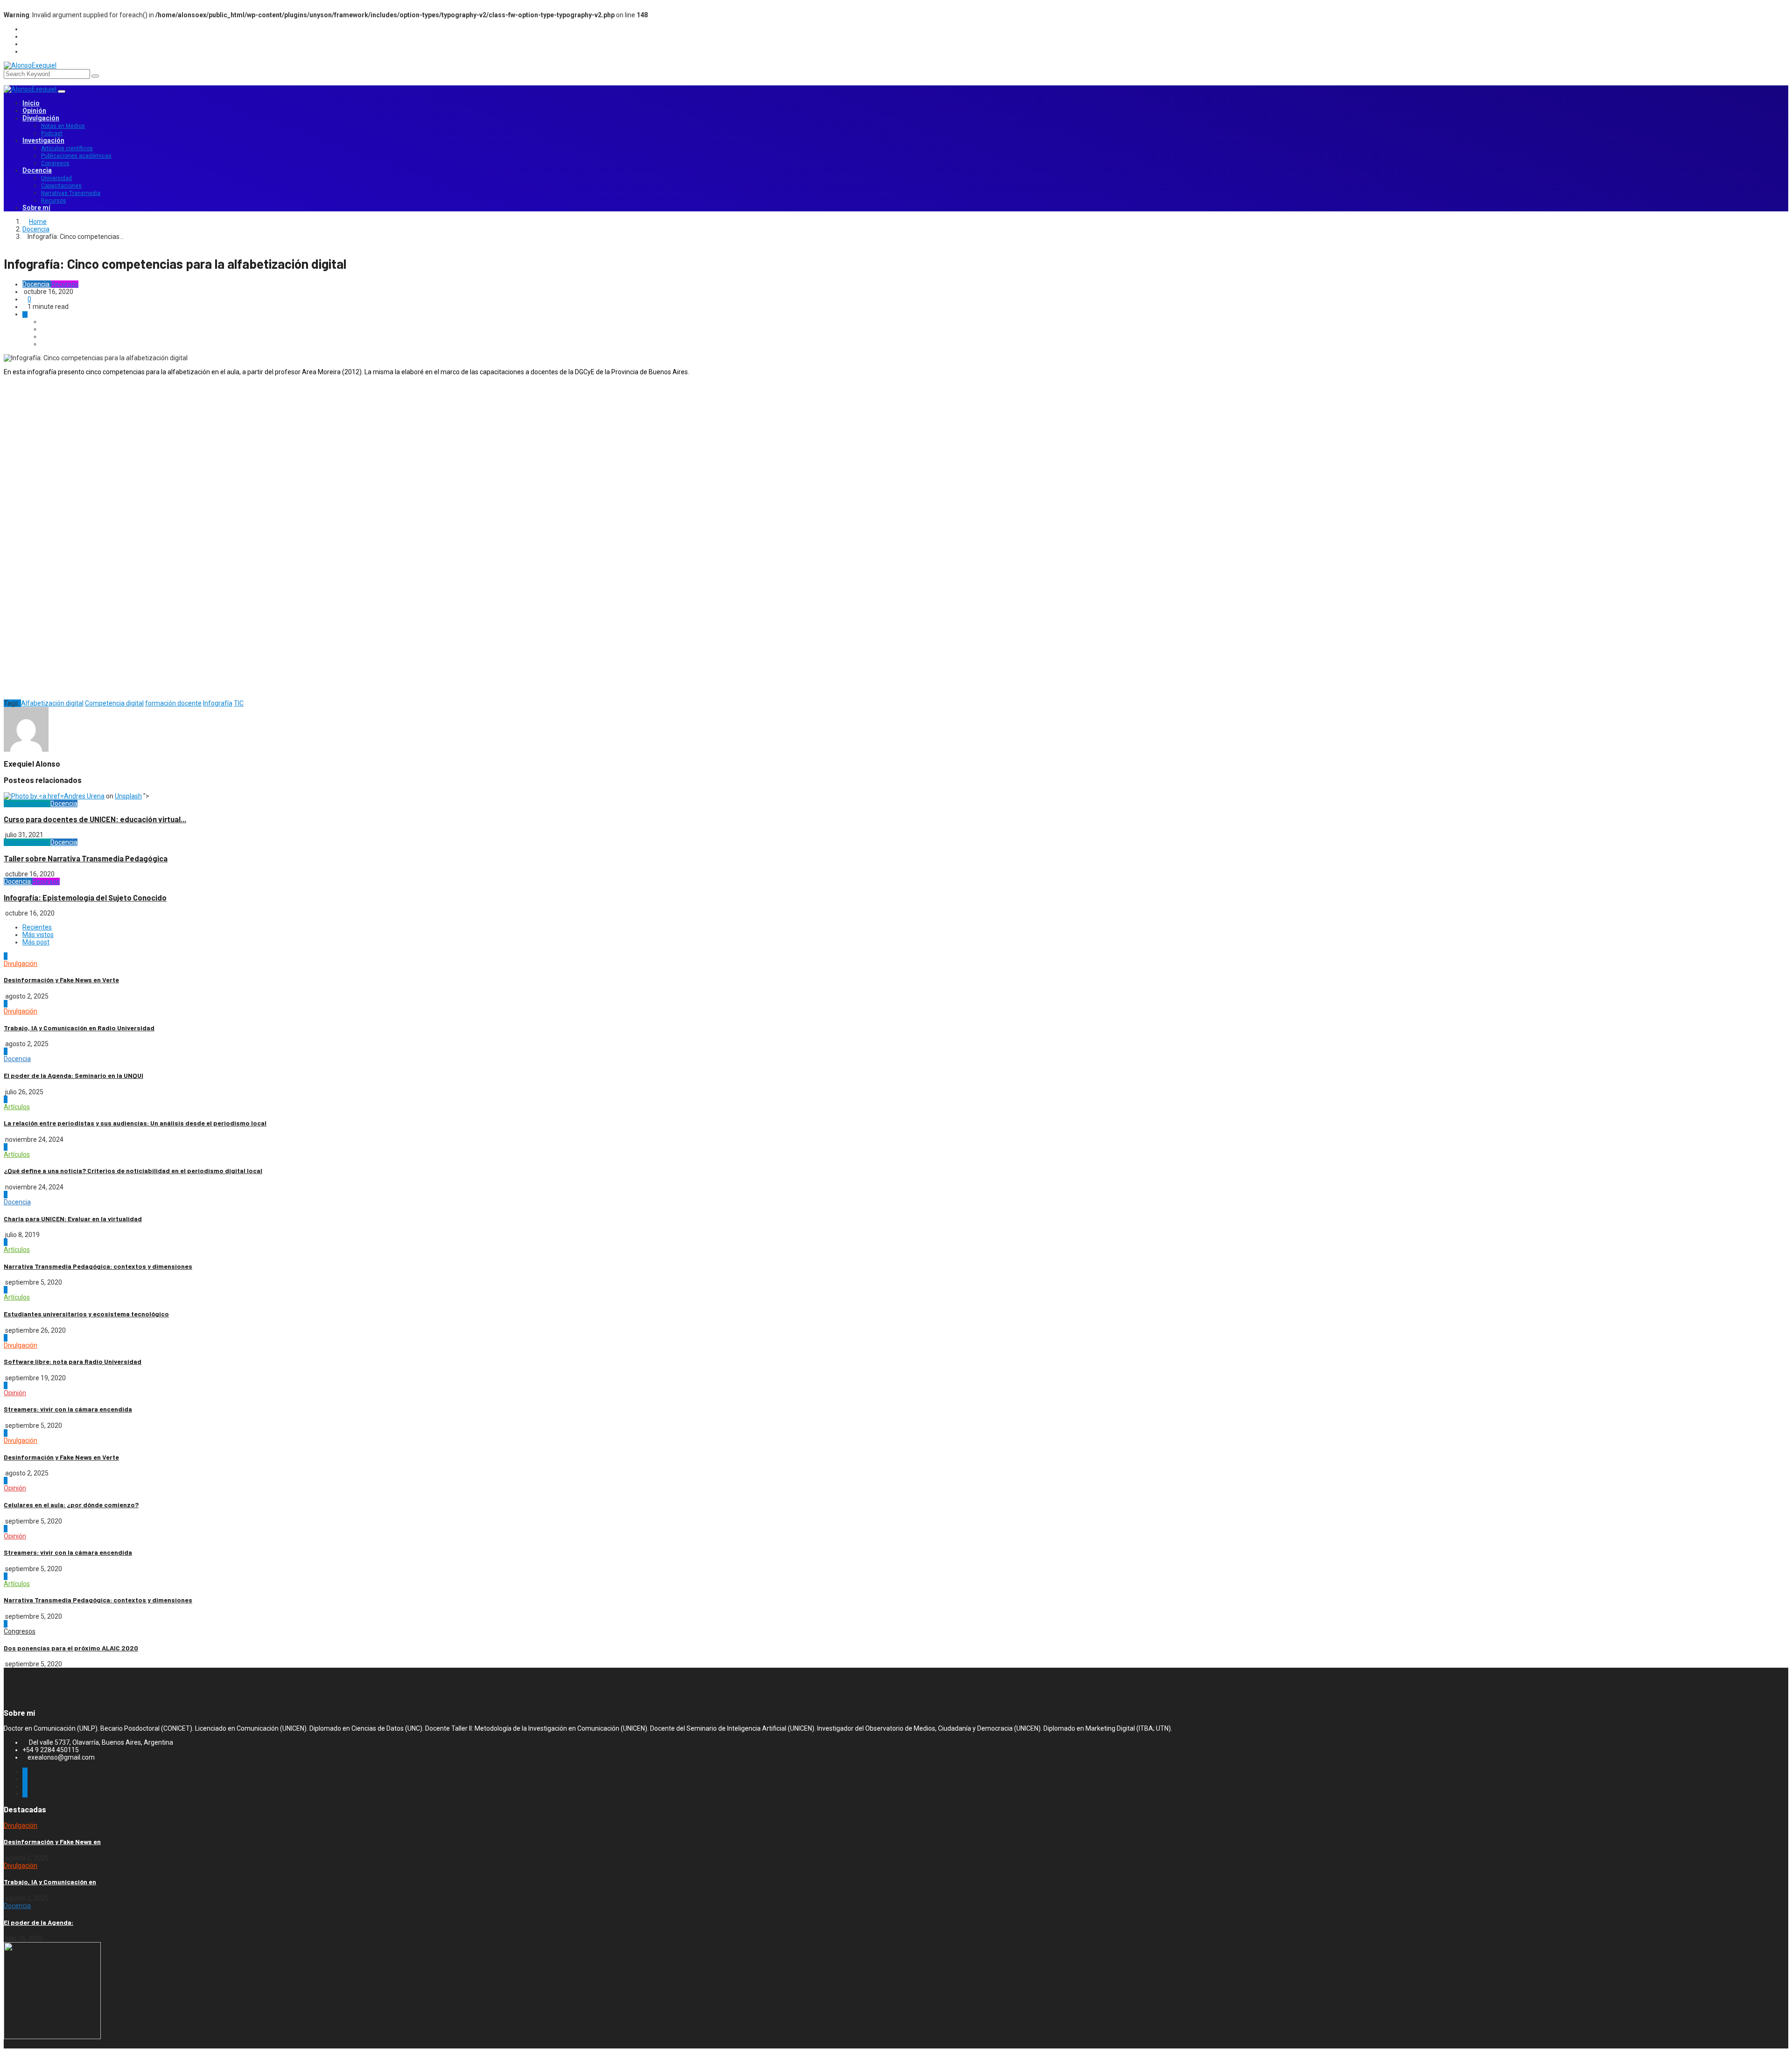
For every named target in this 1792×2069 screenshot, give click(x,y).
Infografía (218, 703)
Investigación (43, 140)
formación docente (173, 703)
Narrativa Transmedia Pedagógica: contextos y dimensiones (98, 1266)
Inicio (31, 103)
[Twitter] (905, 37)
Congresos (55, 163)
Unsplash (128, 796)
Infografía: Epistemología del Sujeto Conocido (85, 898)
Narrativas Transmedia (71, 193)
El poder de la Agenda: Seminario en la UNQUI (73, 1075)
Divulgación (41, 118)
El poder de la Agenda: (38, 1922)
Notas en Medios (63, 126)
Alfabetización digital (52, 703)
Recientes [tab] (37, 927)
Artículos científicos (67, 148)
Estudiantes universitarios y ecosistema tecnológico (86, 1314)
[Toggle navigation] (62, 91)
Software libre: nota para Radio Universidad (73, 1361)
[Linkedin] (905, 52)
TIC (239, 703)
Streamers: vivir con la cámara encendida (68, 1409)
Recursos (54, 201)
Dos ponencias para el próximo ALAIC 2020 (71, 1648)
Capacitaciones (61, 186)
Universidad (56, 178)
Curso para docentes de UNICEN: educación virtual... (95, 819)
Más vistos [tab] (38, 935)
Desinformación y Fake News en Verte (61, 980)
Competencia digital (114, 703)
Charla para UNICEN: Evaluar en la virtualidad (73, 1219)
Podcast (52, 133)
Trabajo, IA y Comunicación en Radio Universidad (79, 1028)
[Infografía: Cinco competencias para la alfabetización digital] (44, 322)
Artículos (17, 1107)
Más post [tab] (36, 942)
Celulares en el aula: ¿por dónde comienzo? (71, 1505)
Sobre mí (36, 208)
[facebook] (905, 29)
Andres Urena (84, 796)
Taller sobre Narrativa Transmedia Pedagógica (86, 858)
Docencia (37, 170)
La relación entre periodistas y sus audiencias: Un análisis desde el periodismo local (135, 1123)
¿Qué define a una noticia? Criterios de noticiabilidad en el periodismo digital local (133, 1171)
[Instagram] (905, 44)
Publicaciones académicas (76, 156)
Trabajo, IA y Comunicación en (50, 1882)
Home (38, 222)
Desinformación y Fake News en (52, 1842)
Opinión (34, 111)
